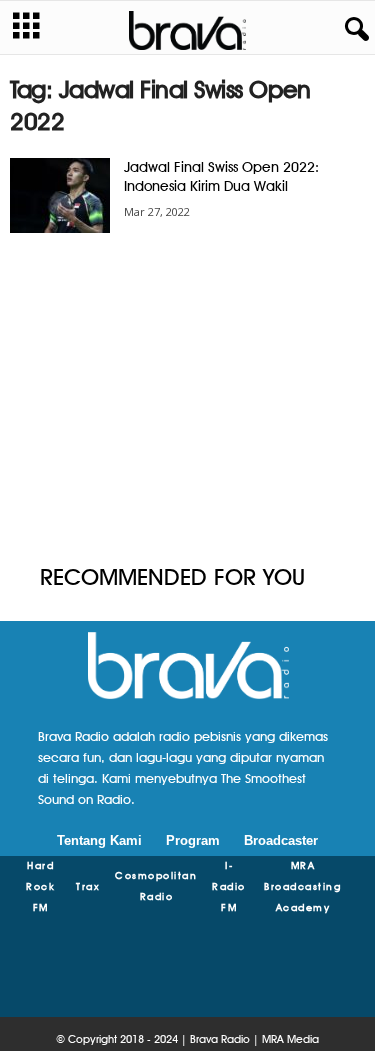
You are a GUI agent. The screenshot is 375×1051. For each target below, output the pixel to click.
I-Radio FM (229, 886)
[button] (353, 30)
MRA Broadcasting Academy (302, 886)
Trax (88, 886)
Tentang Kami (99, 840)
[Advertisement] (188, 400)
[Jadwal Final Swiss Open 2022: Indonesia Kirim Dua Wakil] (60, 195)
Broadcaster (281, 840)
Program (193, 840)
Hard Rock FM (40, 886)
